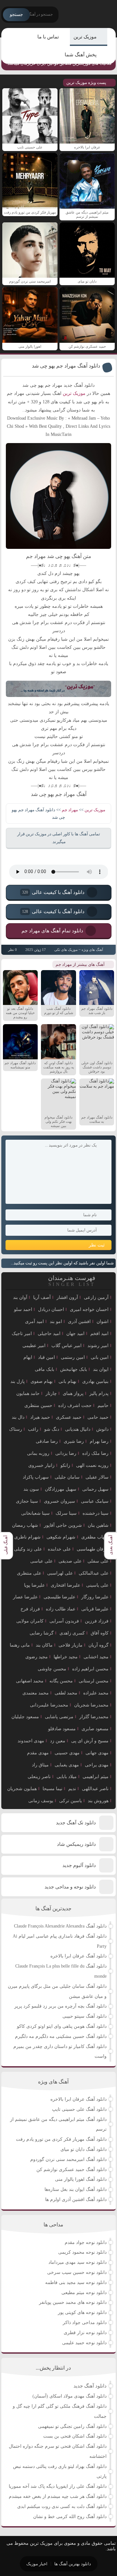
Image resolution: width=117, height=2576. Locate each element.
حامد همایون (28, 1393)
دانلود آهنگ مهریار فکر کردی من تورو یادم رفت (61, 2139)
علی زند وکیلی (28, 1549)
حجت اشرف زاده (75, 1406)
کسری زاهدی (72, 1633)
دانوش (102, 1429)
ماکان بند (44, 1645)
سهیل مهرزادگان (61, 1489)
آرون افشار (67, 1297)
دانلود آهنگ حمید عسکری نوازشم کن (71, 2170)
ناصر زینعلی (39, 1777)
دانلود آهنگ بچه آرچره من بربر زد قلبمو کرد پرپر (60, 2006)
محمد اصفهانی (30, 1681)
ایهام (28, 1357)
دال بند (18, 1417)
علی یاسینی (97, 1585)
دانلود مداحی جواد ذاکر (85, 2323)
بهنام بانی (67, 1381)
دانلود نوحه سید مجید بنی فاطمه (76, 2283)
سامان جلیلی (67, 1477)
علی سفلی (98, 1561)
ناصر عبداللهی (95, 1789)
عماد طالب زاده (61, 1609)
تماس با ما (48, 37)
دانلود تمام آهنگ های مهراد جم (52, 930)
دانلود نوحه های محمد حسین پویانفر (73, 2302)
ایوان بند (101, 1369)
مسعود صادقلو (62, 1729)
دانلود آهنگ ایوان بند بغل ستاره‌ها (76, 2189)
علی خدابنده (59, 1549)
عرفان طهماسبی (93, 1549)
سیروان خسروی (59, 1501)
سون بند (31, 1489)
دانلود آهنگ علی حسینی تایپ (79, 2109)
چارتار (51, 1393)
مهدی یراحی (97, 1765)
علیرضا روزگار (95, 1597)
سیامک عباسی (95, 1501)
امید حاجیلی (49, 1334)
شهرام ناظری (27, 1537)
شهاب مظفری (95, 1537)
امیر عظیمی (34, 1346)
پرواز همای (73, 1393)
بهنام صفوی (42, 1381)
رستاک (16, 1429)
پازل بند (18, 1381)
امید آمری (34, 1322)
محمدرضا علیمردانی (49, 1705)
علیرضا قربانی (95, 1609)
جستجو (16, 14)
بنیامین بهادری (95, 1381)
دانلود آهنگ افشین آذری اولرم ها (76, 2200)
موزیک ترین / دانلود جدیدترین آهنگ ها (90, 15)
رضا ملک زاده (95, 1453)
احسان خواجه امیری (89, 1309)
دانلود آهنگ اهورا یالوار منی (81, 2179)
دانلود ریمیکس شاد (76, 1844)
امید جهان (75, 1334)
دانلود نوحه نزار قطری (85, 2333)
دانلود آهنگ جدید (90, 2386)
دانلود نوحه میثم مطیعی (84, 2293)
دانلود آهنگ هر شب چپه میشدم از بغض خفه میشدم (58, 2496)
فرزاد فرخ (30, 1609)
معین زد (58, 1741)
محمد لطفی (66, 1693)
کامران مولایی (30, 1621)
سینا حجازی (27, 1501)
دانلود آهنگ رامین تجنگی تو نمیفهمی (72, 2426)
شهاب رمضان (25, 1525)
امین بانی (100, 1357)
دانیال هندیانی (78, 1429)
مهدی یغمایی (67, 1765)
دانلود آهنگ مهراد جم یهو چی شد (66, 366)
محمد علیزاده (96, 1693)
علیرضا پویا (34, 1585)
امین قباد (46, 1357)
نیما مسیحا (52, 1789)
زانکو (65, 1465)
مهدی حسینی (67, 1753)
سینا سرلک (66, 1513)
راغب (33, 1429)
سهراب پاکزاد (36, 1477)
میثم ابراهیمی (96, 1777)
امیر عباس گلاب (66, 1346)
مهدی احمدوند (31, 1741)
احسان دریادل (51, 1309)
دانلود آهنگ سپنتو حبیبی (84, 2016)
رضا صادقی (47, 1441)
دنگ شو (52, 1429)
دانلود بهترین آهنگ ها (73, 2564)
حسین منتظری (38, 1406)
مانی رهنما (20, 1645)
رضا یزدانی (66, 1453)
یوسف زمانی (41, 1801)
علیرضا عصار (25, 1597)
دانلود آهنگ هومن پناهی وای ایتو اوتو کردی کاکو (62, 2026)
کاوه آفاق (100, 1633)
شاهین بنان (98, 1525)
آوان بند (20, 1297)
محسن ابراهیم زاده (90, 1669)
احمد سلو (23, 1309)
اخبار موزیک (37, 2564)
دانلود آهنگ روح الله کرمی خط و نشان (70, 2517)
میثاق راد (40, 1765)
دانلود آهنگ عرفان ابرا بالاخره (78, 1956)
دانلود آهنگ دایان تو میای (84, 2149)
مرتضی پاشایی (59, 1717)
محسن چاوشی (52, 1669)
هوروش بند (98, 1801)
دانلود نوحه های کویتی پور (82, 2312)
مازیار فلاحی (71, 1645)
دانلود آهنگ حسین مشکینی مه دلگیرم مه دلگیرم (61, 2036)
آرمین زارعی (96, 1297)
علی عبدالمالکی (94, 1573)
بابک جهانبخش (74, 1369)
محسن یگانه (61, 1681)
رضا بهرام (99, 1441)
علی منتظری (29, 1573)
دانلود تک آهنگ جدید (76, 1823)
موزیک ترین (85, 37)
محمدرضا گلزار (94, 1717)
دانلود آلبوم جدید (79, 1865)
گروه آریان (98, 1645)
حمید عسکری (69, 1417)
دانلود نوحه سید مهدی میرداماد (78, 2262)
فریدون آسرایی (64, 1621)
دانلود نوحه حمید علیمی (84, 2343)
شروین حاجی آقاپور (63, 1525)
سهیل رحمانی (95, 1489)
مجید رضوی (37, 1657)
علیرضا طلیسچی (59, 1597)
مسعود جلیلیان (25, 1717)
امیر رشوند (98, 1346)
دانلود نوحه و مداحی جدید (70, 1887)
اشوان (103, 1322)
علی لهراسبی (60, 1573)
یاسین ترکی (71, 1801)
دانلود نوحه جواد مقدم (86, 2242)
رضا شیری (74, 1441)
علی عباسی (41, 1561)
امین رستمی (73, 1357)
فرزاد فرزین (97, 1621)
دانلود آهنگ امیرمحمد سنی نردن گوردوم (68, 2159)
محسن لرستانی (94, 1681)
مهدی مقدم (38, 1753)
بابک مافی (45, 1369)
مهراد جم (70, 810)
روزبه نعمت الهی (92, 1465)
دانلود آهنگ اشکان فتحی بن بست (75, 2436)
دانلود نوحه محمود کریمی (82, 2252)
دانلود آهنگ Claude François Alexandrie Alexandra (60, 1926)
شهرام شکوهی (61, 1537)
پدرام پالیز (99, 1393)
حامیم (103, 1406)
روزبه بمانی (38, 1453)
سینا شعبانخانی (35, 1513)
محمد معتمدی (36, 1693)
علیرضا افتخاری (65, 1585)
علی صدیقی (70, 1561)
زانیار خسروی (41, 1465)
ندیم (72, 1789)
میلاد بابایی (67, 1777)
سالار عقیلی (97, 1477)
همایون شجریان (22, 1789)
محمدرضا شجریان (91, 1705)
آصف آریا (42, 1297)
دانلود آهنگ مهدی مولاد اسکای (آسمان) (70, 2396)
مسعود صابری (95, 1729)
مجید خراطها (66, 1657)
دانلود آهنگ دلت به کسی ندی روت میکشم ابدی (62, 2506)
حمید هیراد (40, 1417)
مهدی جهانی (97, 1753)
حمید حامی (98, 1417)
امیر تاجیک (22, 1334)
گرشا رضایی (42, 1633)
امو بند (56, 1322)
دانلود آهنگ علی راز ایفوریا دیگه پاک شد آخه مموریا (58, 2486)
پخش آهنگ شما (81, 55)
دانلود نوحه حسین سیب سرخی (77, 2272)
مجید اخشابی (96, 1657)
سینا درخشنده (96, 1513)
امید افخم (99, 1334)
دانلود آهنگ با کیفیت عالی (53, 892)
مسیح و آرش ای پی (90, 1741)
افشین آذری (79, 1322)
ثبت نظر (97, 1245)
